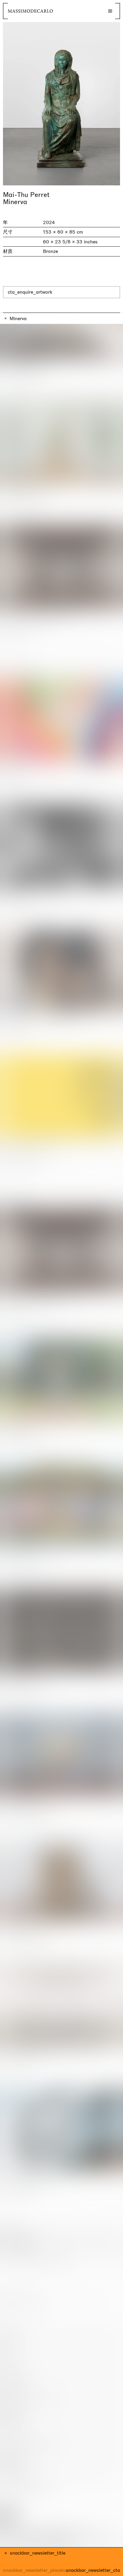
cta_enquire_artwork (30, 292)
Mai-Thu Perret (26, 195)
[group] (61, 104)
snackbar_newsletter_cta (93, 2570)
